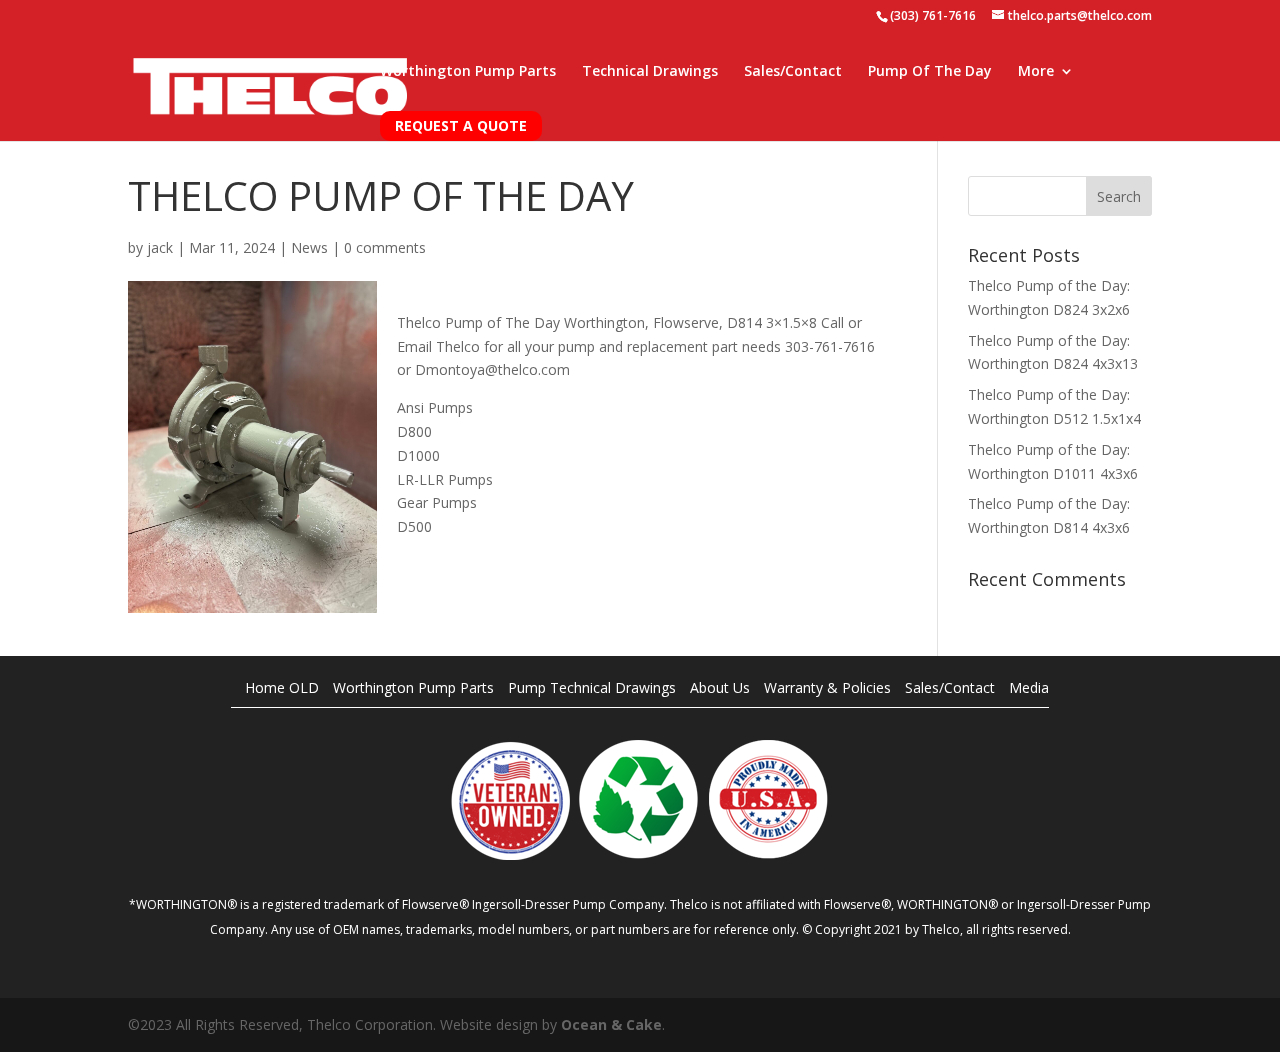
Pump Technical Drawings (592, 687)
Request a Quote (461, 125)
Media (1029, 687)
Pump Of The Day (930, 72)
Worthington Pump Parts (468, 72)
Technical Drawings (650, 72)
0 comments (385, 247)
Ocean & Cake (611, 1024)
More (1036, 72)
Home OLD (282, 687)
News (309, 247)
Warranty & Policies (827, 687)
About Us (720, 687)
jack (160, 247)
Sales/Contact (793, 72)
